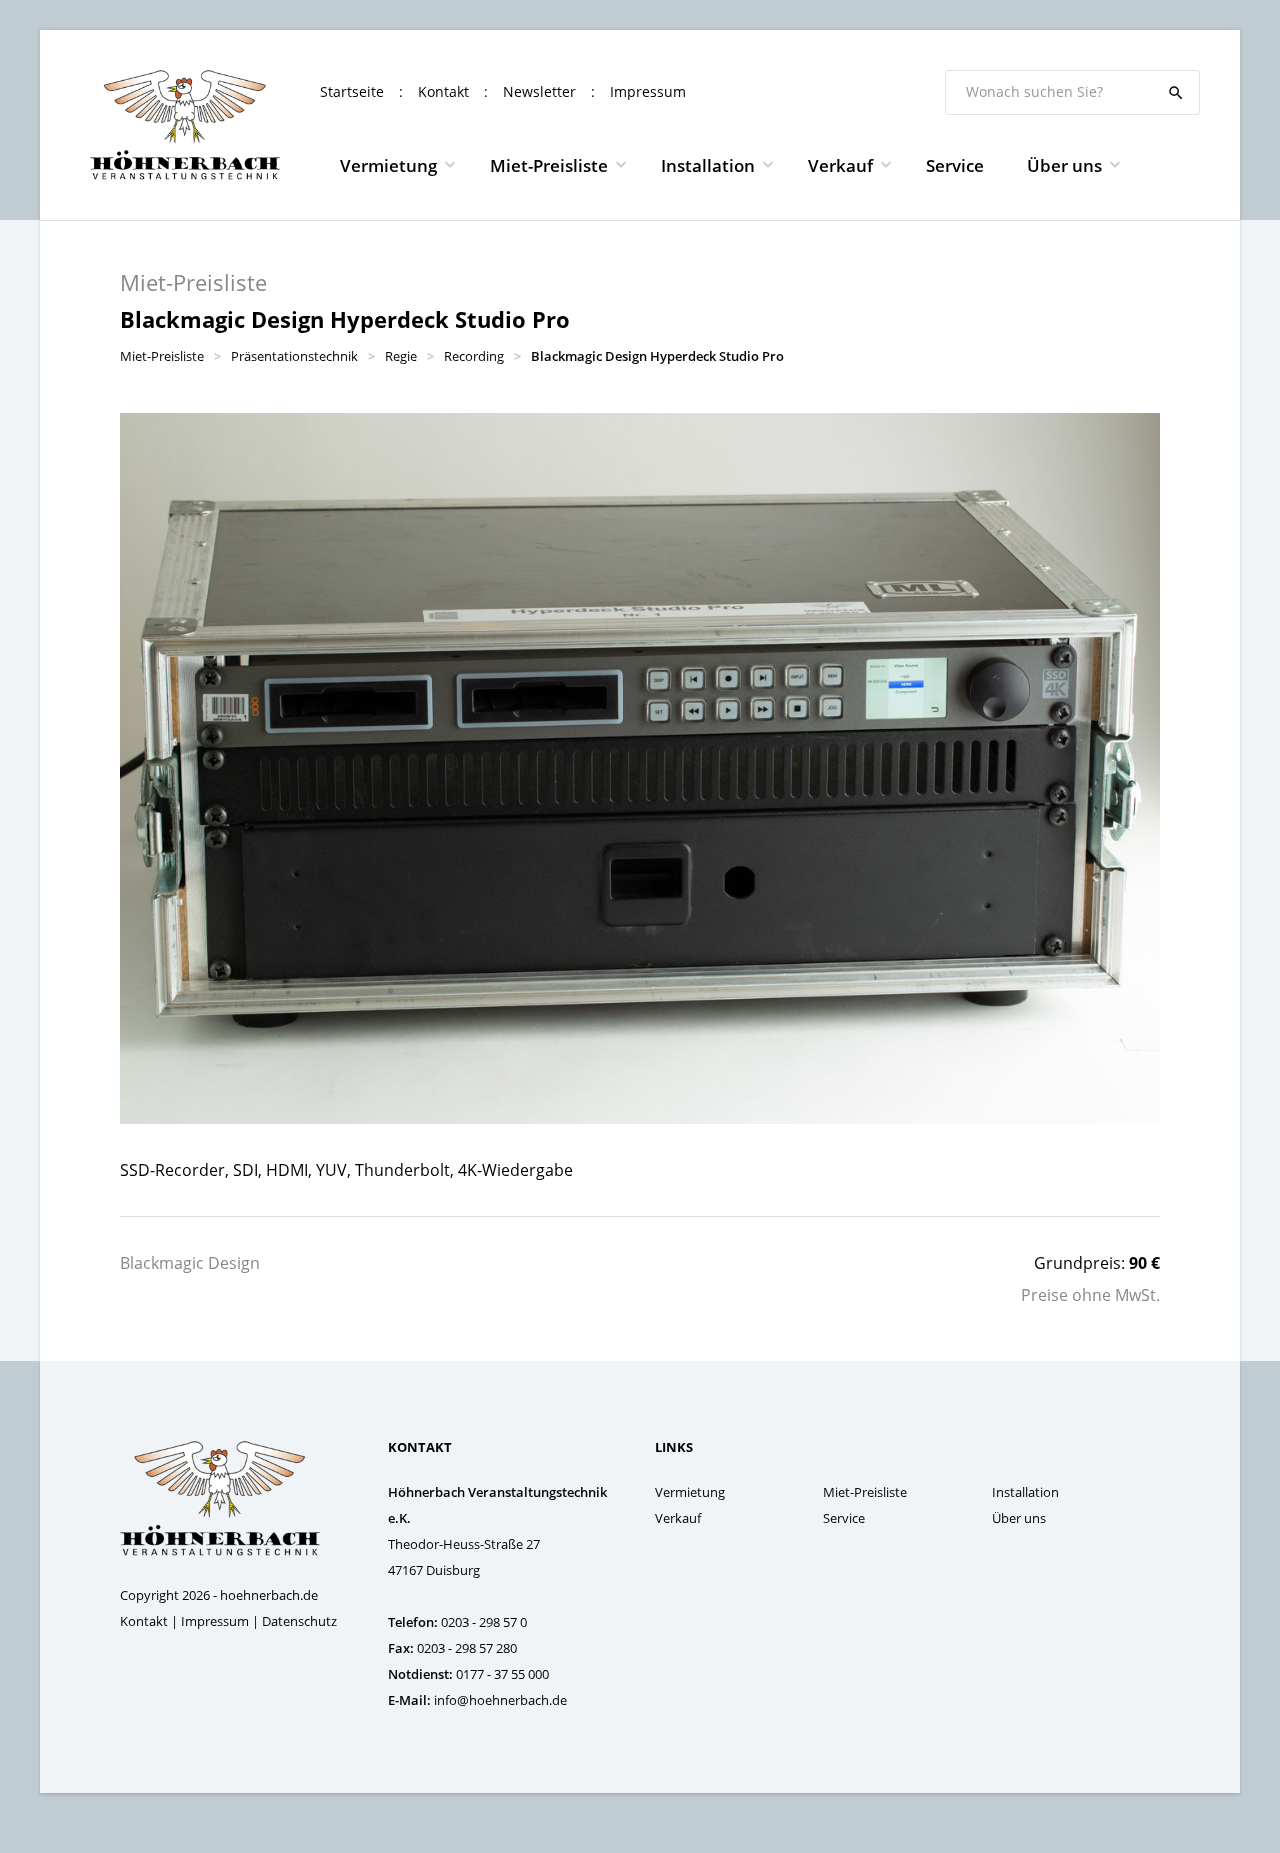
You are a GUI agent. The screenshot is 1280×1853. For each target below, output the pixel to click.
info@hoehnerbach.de (500, 1700)
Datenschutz (299, 1621)
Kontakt (443, 91)
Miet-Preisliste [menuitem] (549, 165)
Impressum (648, 91)
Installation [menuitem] (708, 165)
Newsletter (539, 91)
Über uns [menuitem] (1064, 165)
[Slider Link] (640, 768)
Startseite (352, 91)
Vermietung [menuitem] (388, 165)
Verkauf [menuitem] (840, 165)
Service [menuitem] (955, 165)
